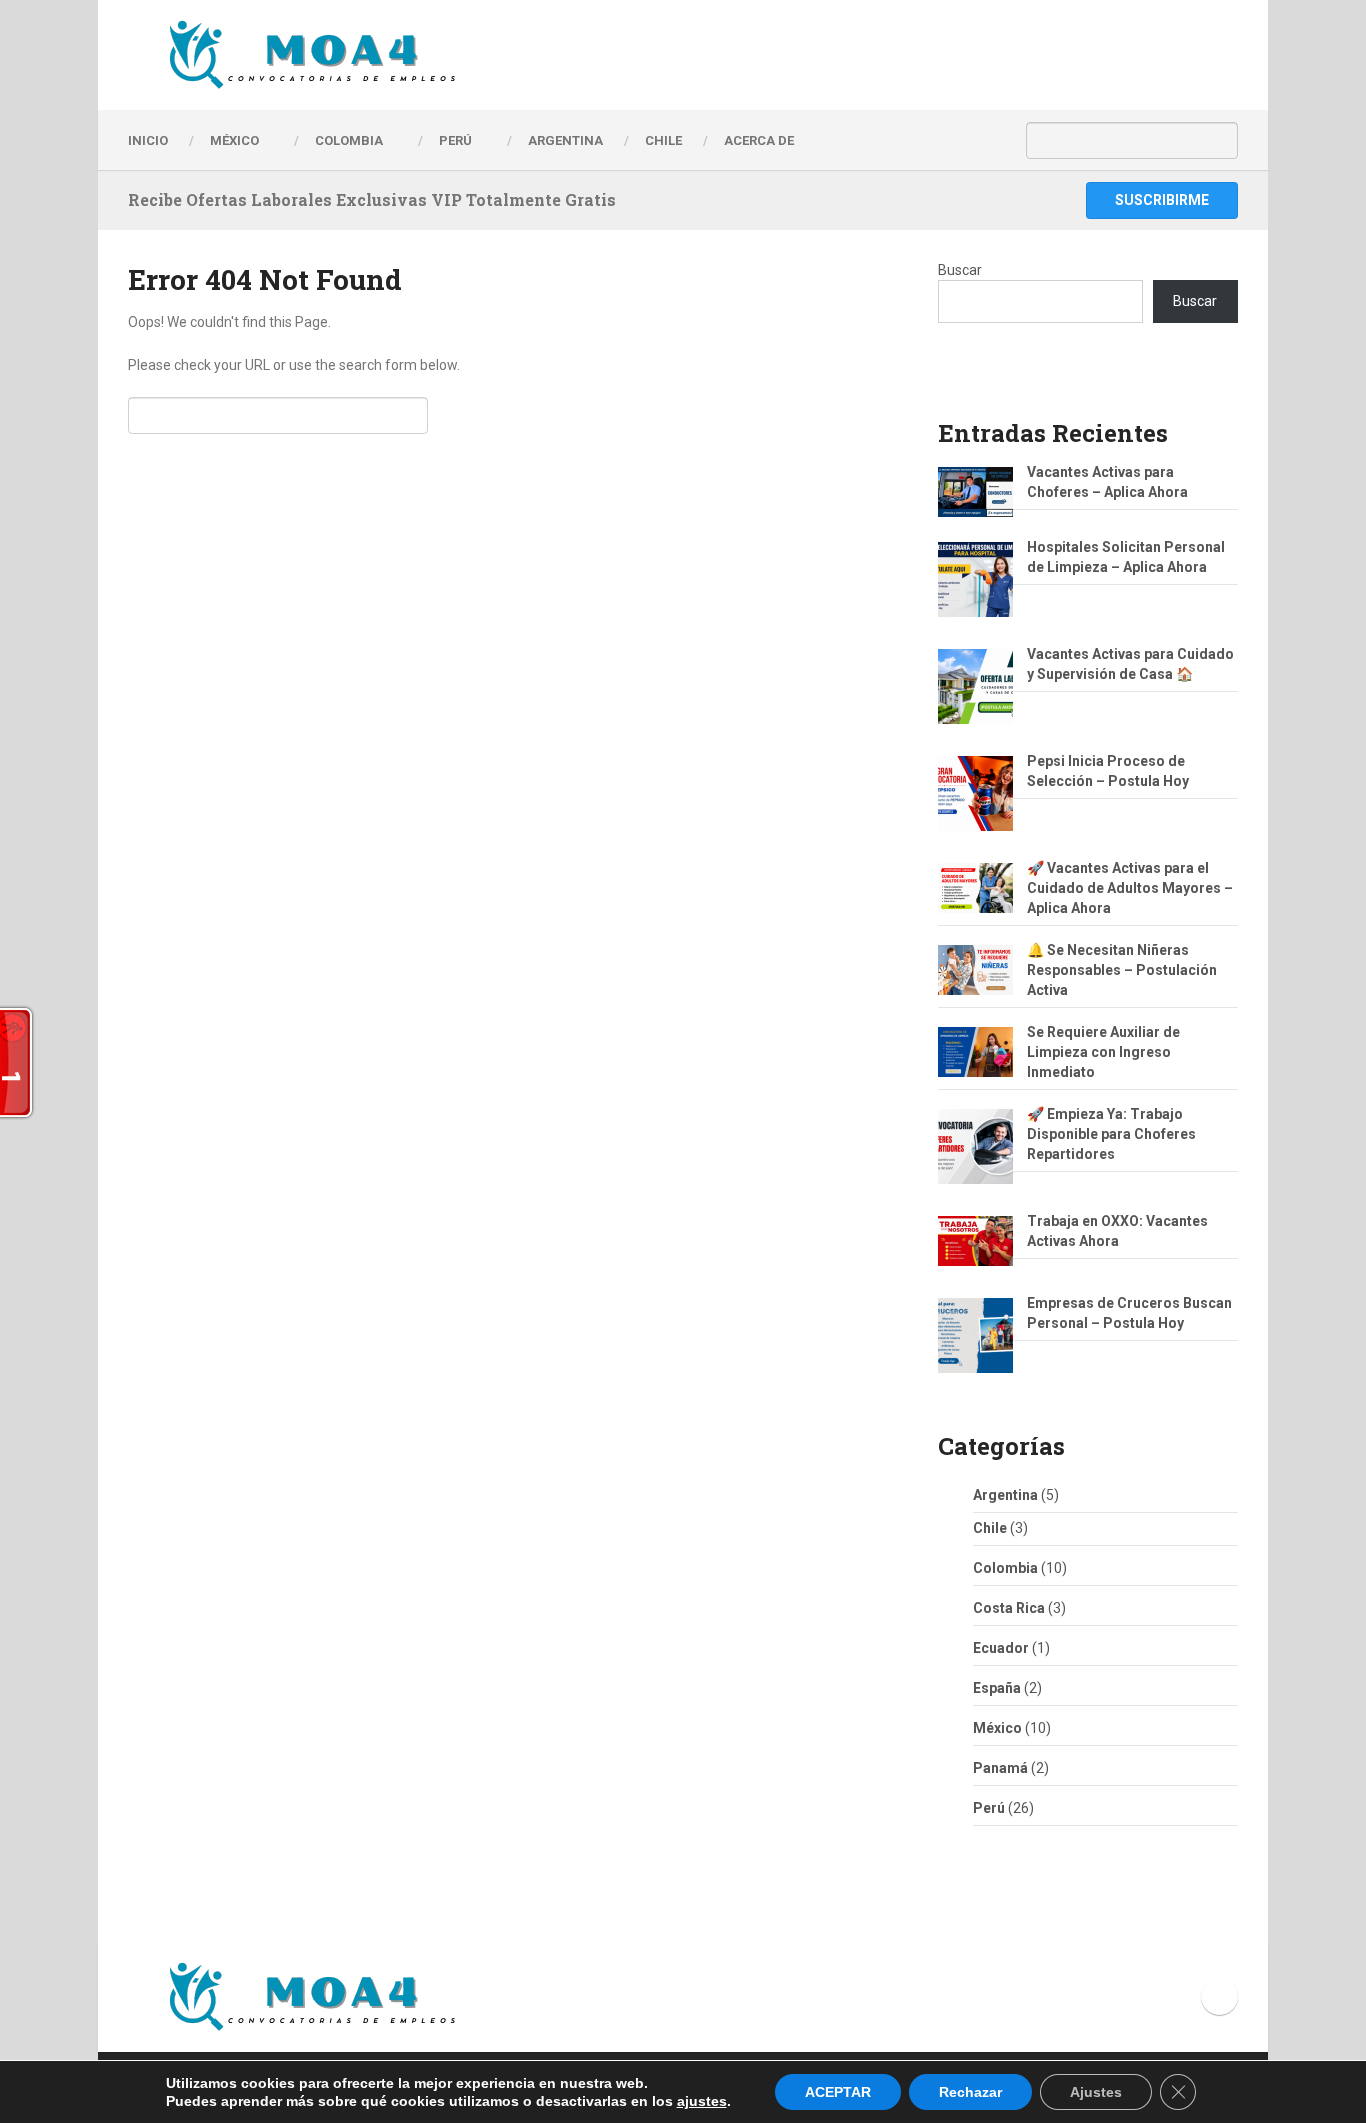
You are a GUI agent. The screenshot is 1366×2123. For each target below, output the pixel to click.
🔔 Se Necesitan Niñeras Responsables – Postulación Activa (1122, 970)
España (997, 1688)
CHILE (663, 140)
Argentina (1005, 1495)
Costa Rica (1009, 1608)
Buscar (960, 270)
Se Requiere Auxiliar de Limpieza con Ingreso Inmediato (1103, 1052)
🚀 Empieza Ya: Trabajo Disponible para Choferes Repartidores (1111, 1134)
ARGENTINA (565, 140)
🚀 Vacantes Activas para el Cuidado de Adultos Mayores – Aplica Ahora (1130, 888)
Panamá (1000, 1768)
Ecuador (1001, 1648)
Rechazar (970, 2092)
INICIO (148, 140)
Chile (990, 1528)
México (997, 1728)
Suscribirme (1162, 200)
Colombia (349, 140)
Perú (989, 1808)
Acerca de (759, 140)
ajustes (702, 2101)
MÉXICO (234, 140)
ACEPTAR (838, 2092)
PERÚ (455, 140)
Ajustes (1096, 2092)
